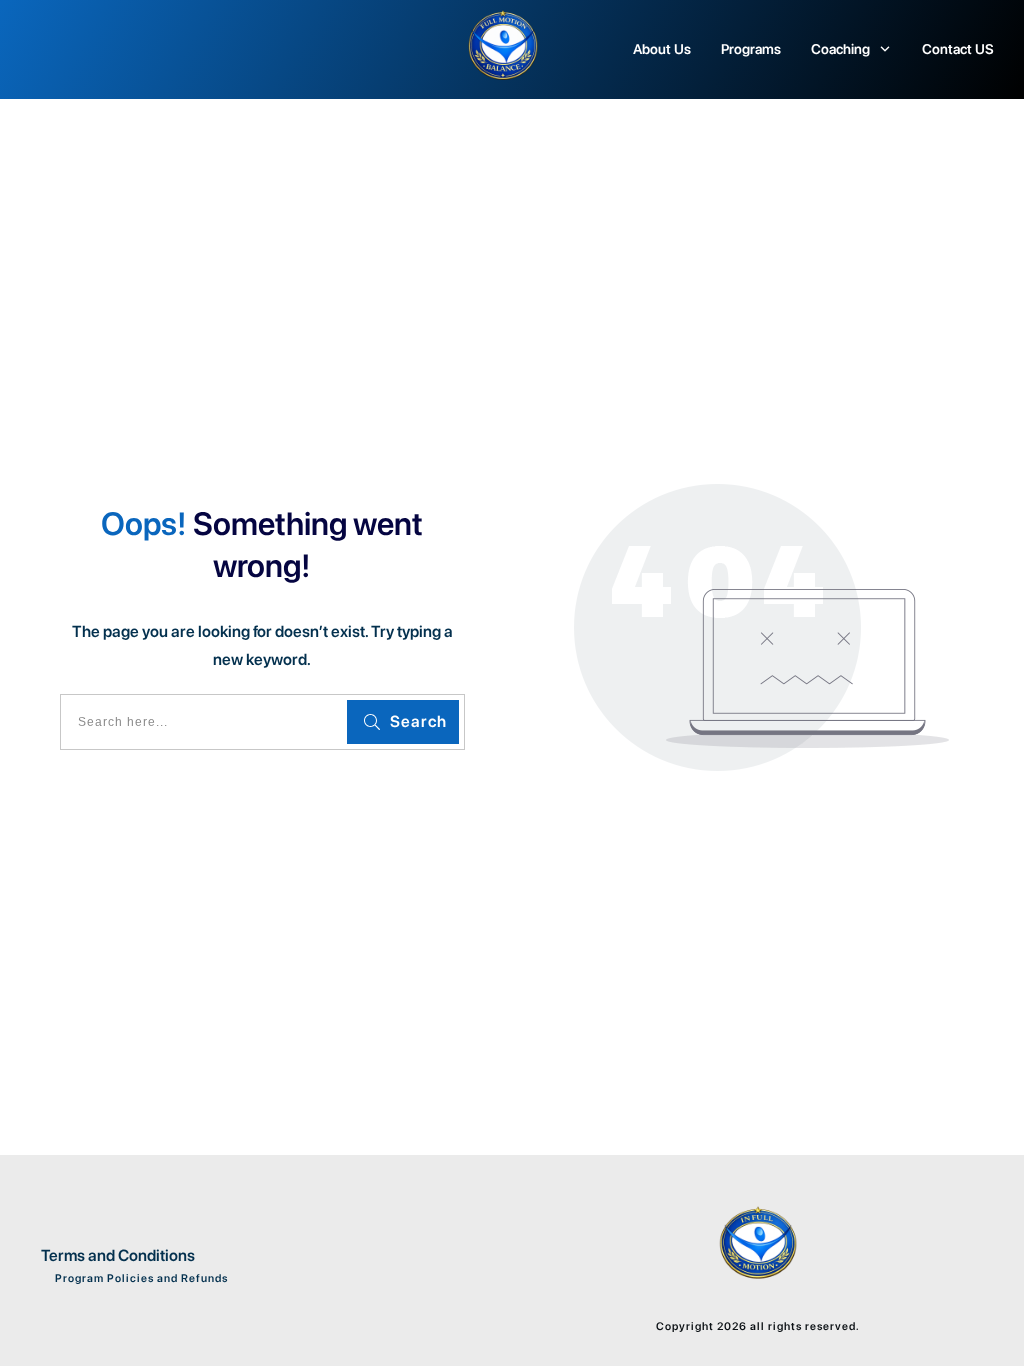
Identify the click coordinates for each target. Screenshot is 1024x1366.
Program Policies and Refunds (140, 1278)
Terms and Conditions (118, 1255)
